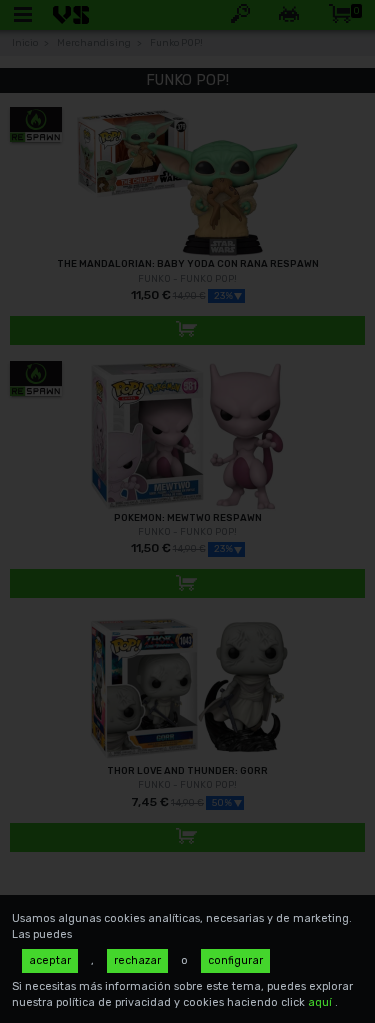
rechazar (137, 960)
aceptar (50, 960)
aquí (321, 1002)
